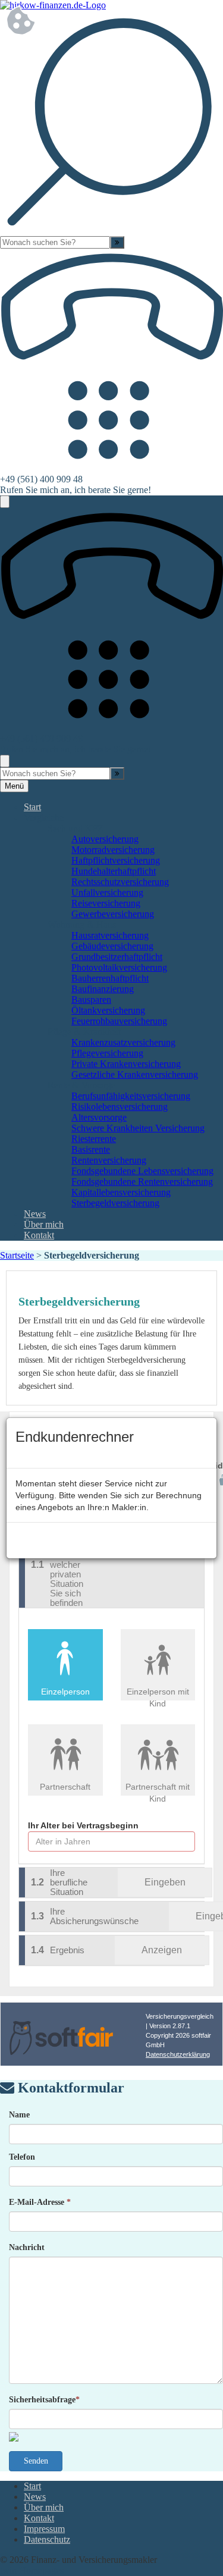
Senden (36, 2461)
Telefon (22, 2157)
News (35, 1214)
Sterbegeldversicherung (115, 1203)
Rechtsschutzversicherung (120, 882)
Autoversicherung (105, 839)
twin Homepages (32, 2570)
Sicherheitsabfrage (44, 2400)
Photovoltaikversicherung (119, 967)
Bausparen (91, 1000)
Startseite (17, 1255)
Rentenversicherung (109, 1160)
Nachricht (27, 2247)
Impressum (44, 2529)
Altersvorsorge (99, 1117)
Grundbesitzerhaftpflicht (117, 957)
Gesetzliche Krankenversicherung (135, 1074)
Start (32, 807)
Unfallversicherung (107, 892)
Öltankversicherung (108, 1010)
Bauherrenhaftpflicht (110, 978)
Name (19, 2115)
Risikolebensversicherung (120, 1107)
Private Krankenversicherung (126, 1064)
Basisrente (91, 1149)
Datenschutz (47, 2539)
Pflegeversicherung (107, 1053)
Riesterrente (94, 1139)
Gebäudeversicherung (112, 946)
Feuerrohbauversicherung (119, 1021)
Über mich (44, 1224)
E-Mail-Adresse (40, 2202)
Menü (14, 786)
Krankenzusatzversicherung (123, 1042)
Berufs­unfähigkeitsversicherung (131, 1096)
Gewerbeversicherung (113, 914)
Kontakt (39, 1235)
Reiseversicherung (106, 903)
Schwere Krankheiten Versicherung (138, 1128)
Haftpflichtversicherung (116, 860)
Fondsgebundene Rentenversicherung (142, 1182)
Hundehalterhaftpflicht (114, 871)
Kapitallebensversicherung (121, 1192)
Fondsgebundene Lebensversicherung (142, 1171)
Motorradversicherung (113, 850)
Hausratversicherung (110, 935)
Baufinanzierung (103, 989)
